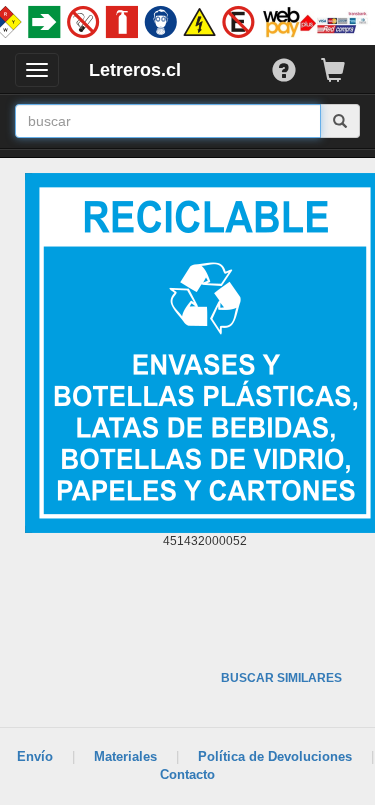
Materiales (125, 756)
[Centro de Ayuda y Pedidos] (296, 65)
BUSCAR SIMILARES (281, 678)
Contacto (187, 774)
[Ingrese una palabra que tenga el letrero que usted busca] (340, 121)
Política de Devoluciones (275, 756)
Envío (35, 756)
